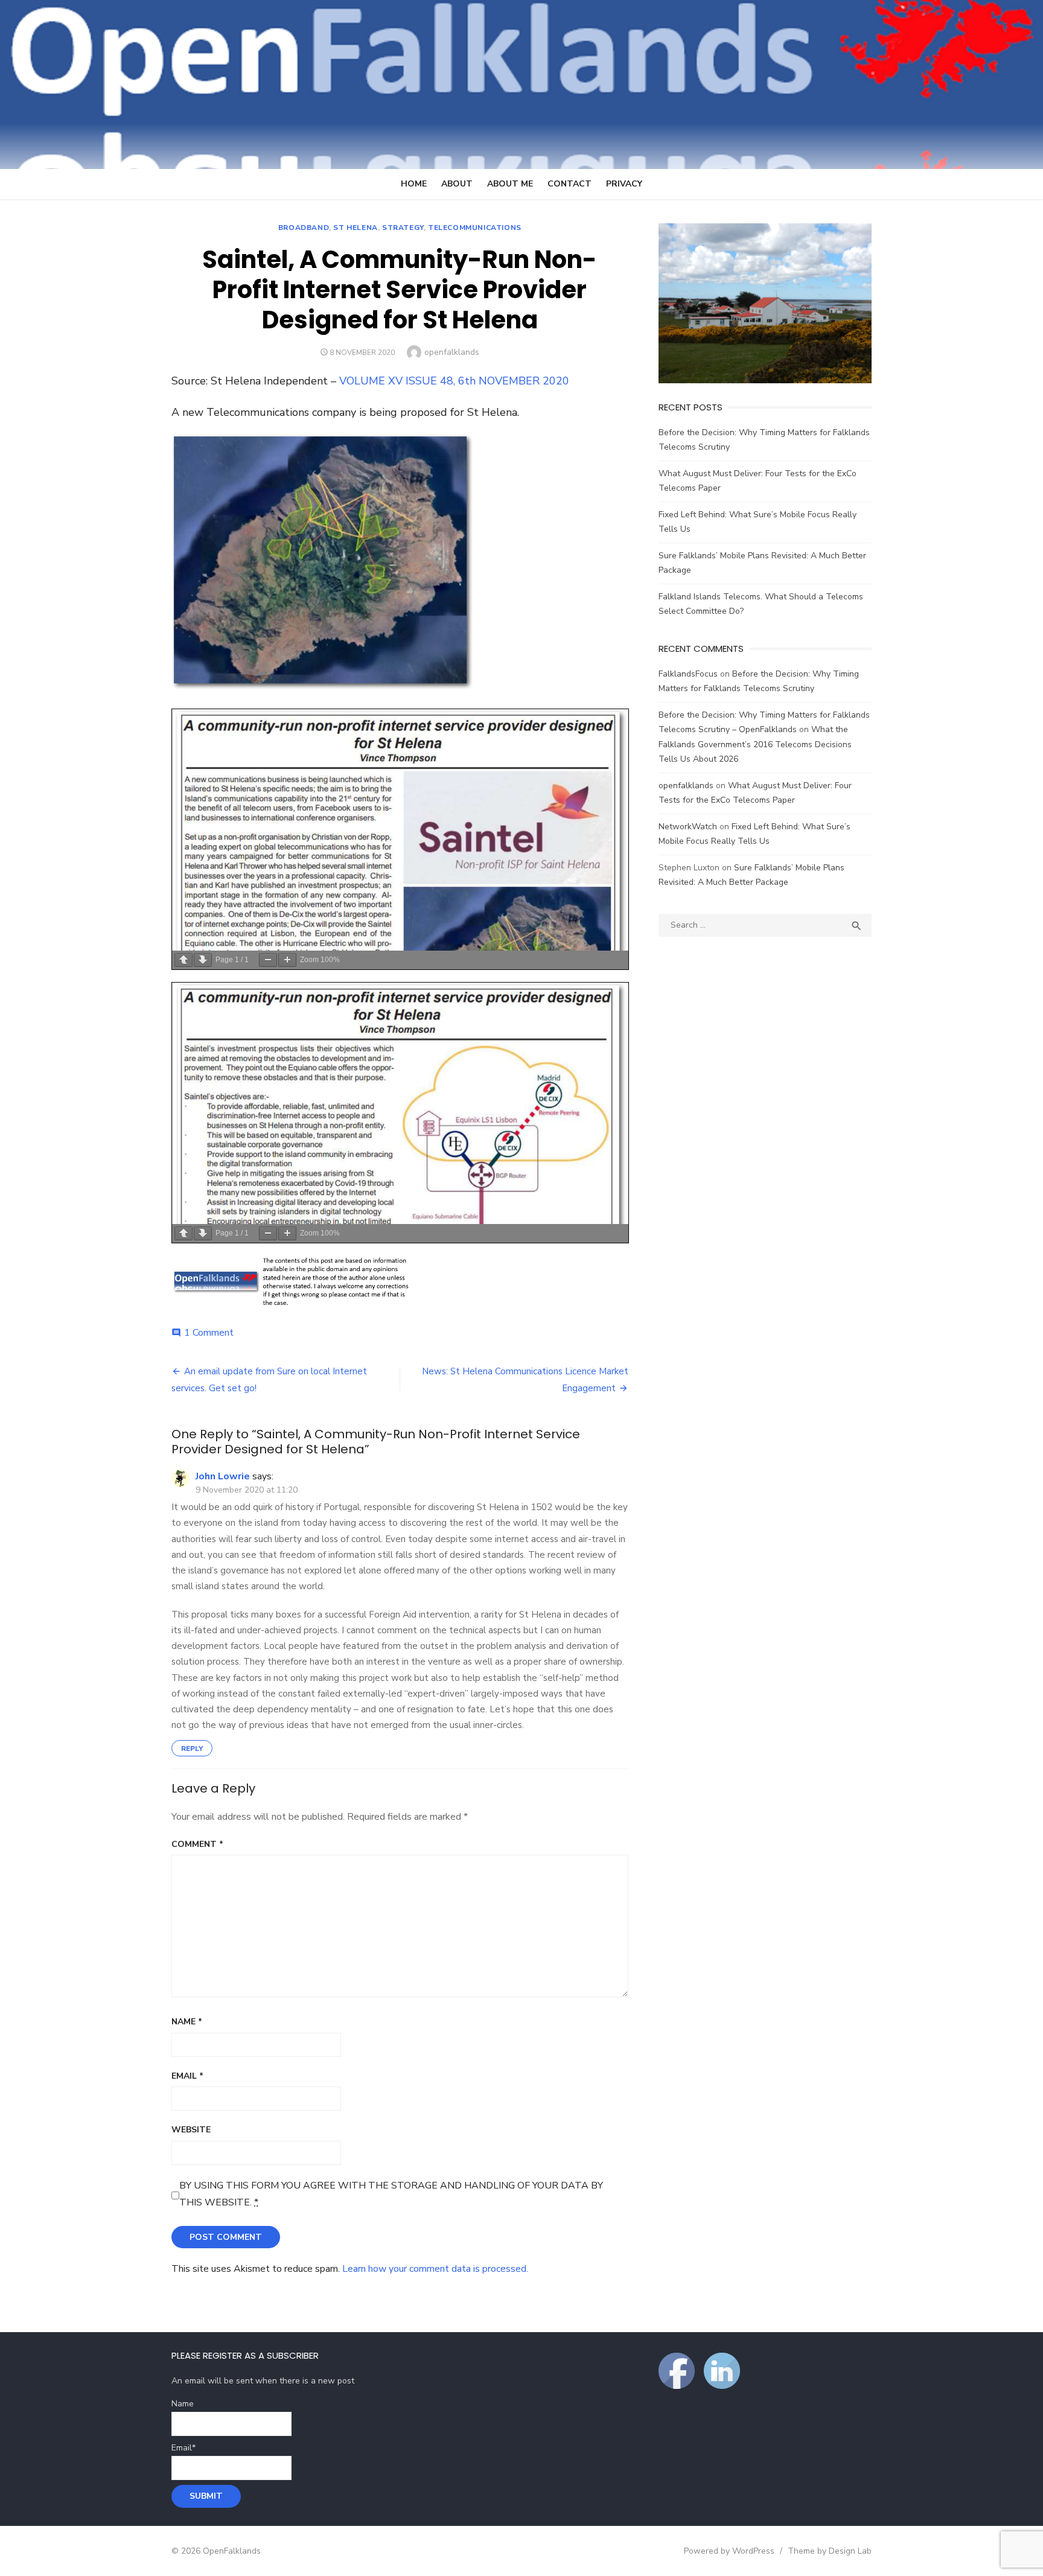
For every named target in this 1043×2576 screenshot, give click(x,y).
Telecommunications (475, 228)
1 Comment (209, 1333)
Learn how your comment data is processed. (435, 2269)
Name (187, 2022)
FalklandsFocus (688, 674)
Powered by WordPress (729, 2551)
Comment (197, 1844)
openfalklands (452, 352)
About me (510, 184)
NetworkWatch (688, 827)
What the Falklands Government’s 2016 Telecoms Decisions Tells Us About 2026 (755, 744)
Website (191, 2130)
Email (187, 2076)
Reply (192, 1749)
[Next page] (203, 960)
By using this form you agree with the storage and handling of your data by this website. (391, 2194)
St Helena (355, 228)
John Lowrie (223, 1476)
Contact (569, 184)
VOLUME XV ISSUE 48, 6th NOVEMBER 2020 (454, 381)
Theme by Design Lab (830, 2551)
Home (414, 184)
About (457, 184)
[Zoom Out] (268, 960)
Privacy (624, 184)
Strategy (403, 228)
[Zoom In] (287, 960)
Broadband (304, 228)
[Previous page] (183, 960)
